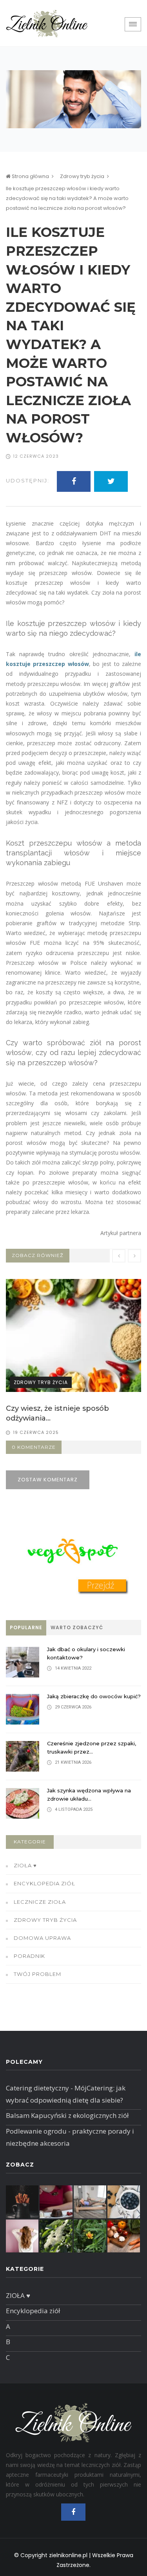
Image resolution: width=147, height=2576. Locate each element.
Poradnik (29, 1956)
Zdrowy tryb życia (82, 176)
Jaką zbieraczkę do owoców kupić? (94, 1696)
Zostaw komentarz (48, 1480)
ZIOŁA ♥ (25, 1865)
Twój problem (37, 1974)
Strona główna (30, 176)
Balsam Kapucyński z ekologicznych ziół (67, 2115)
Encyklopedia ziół (44, 1883)
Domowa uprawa (42, 1938)
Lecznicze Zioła (40, 1902)
